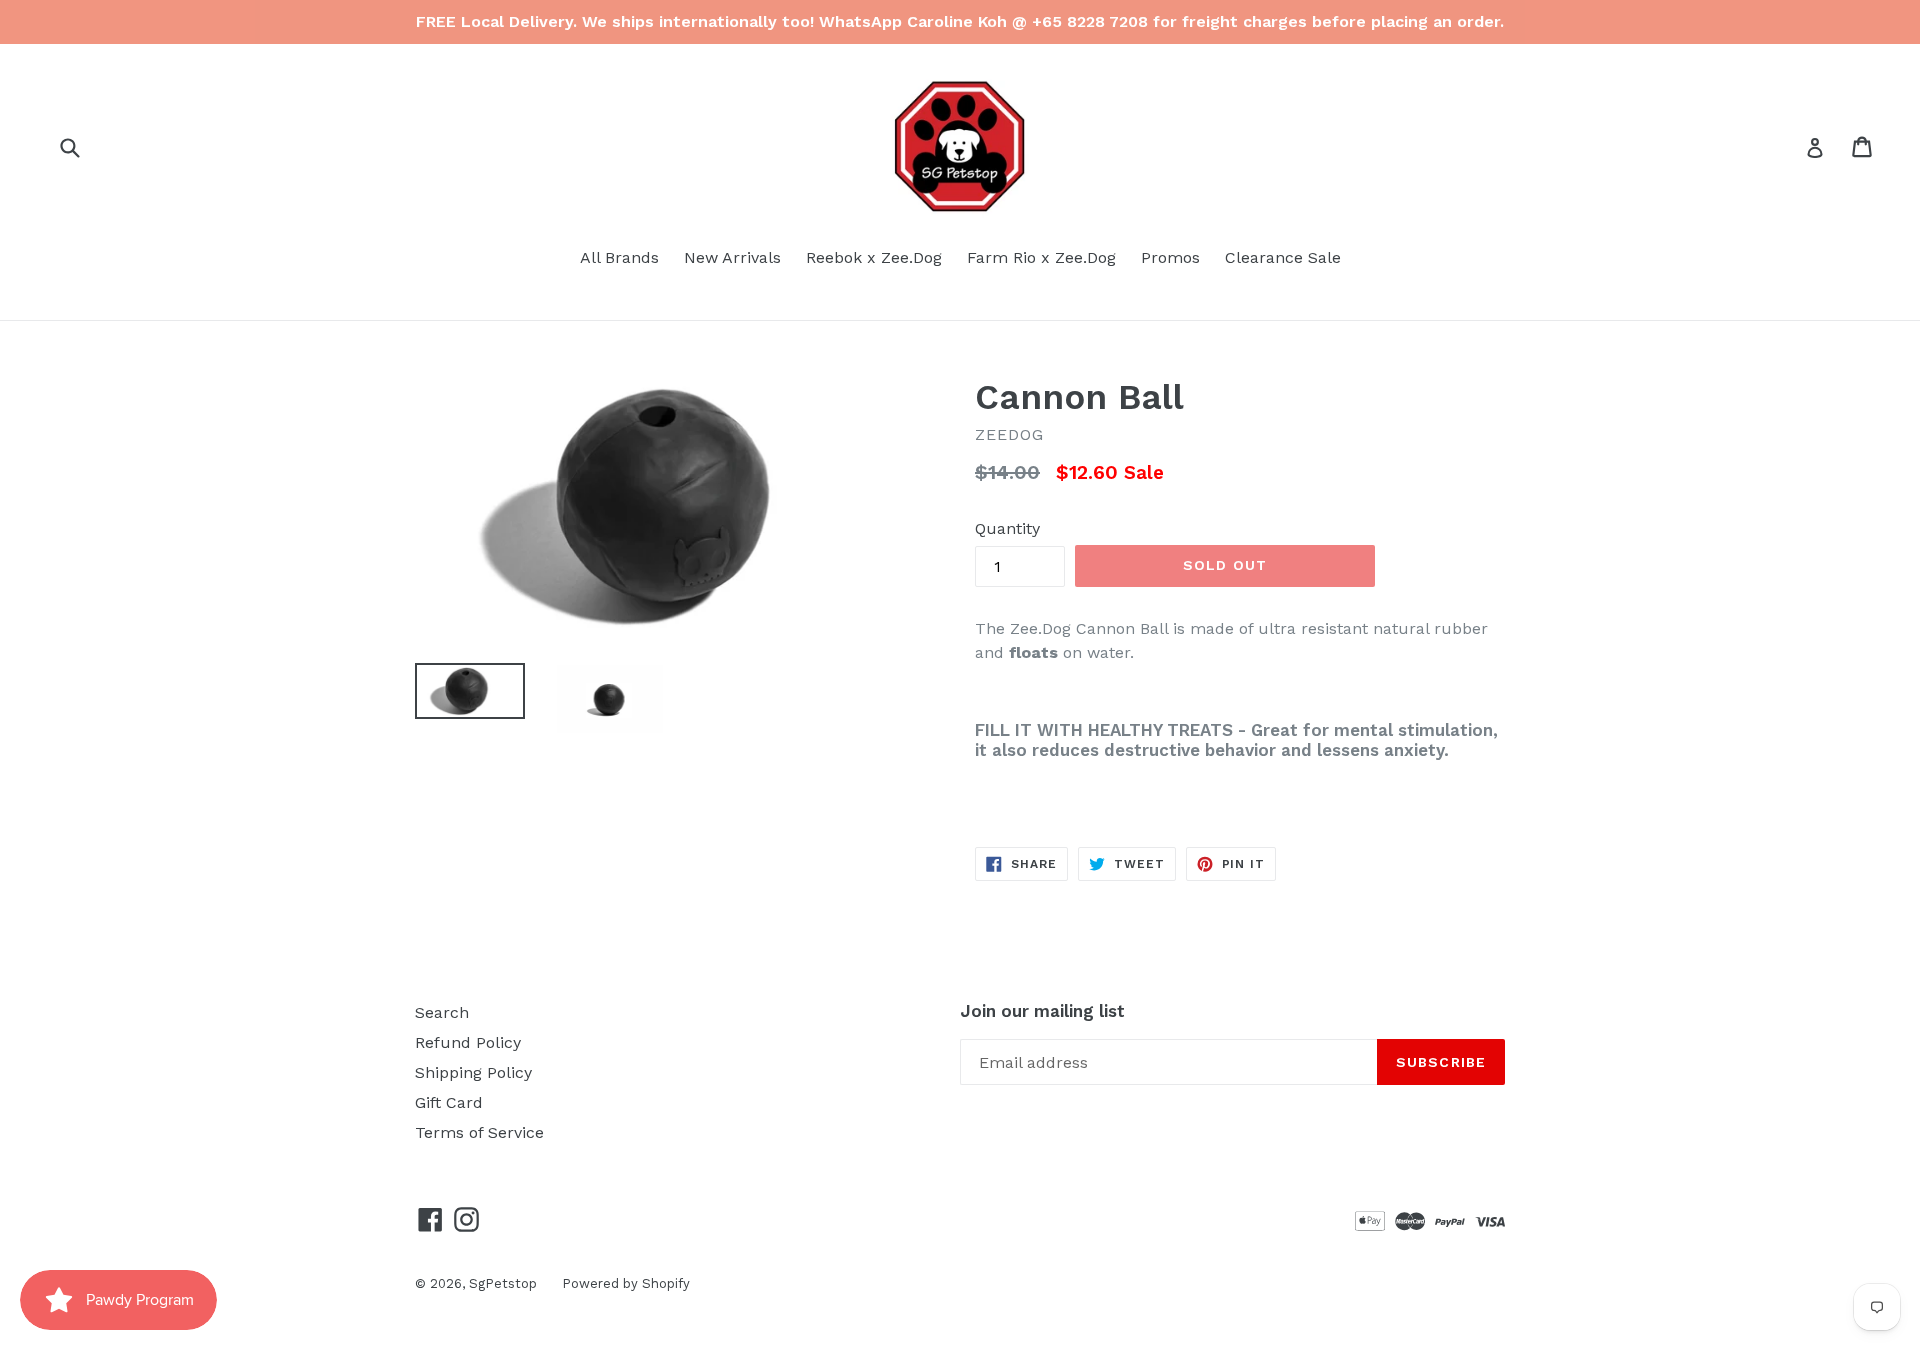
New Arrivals (732, 257)
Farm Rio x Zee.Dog (1041, 257)
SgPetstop (503, 1283)
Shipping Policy (473, 1072)
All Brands (619, 257)
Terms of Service (479, 1132)
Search (442, 1012)
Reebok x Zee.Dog (874, 257)
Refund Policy (468, 1042)
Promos (1170, 257)
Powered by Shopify (626, 1283)
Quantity (1007, 528)
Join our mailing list (1042, 1011)
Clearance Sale (1283, 257)
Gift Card (449, 1102)
